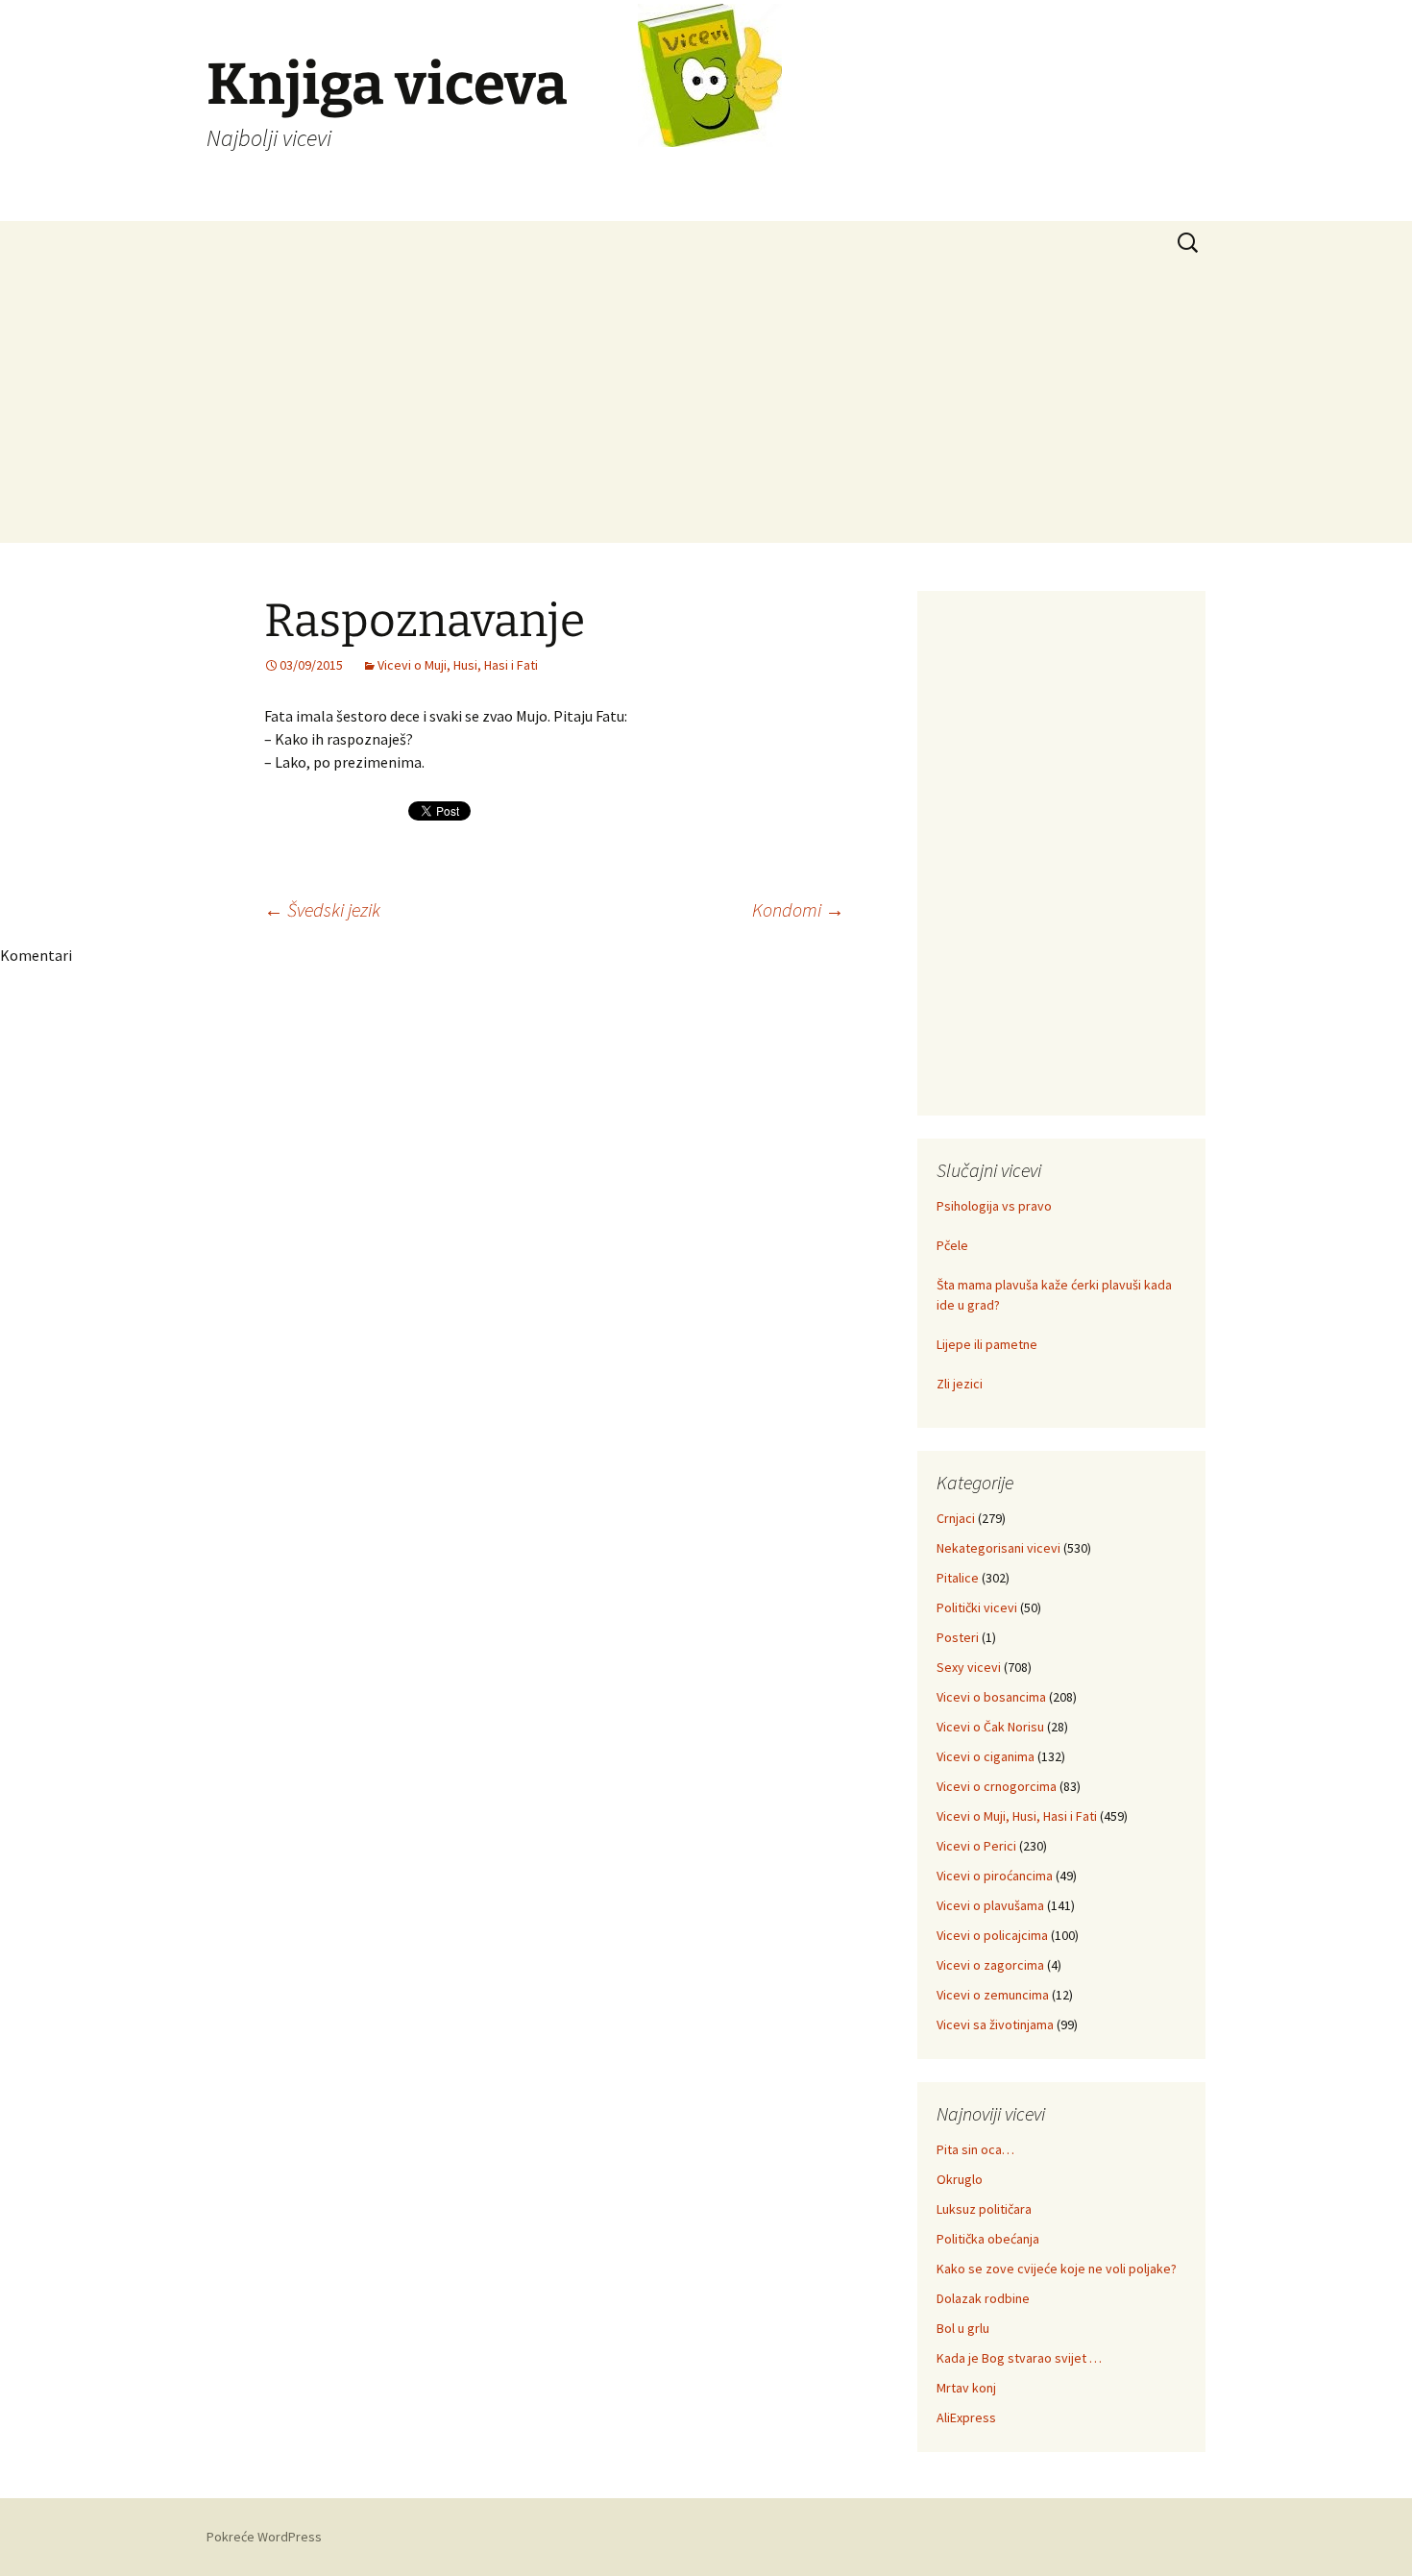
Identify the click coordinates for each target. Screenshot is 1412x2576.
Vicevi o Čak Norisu (990, 1727)
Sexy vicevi (969, 1667)
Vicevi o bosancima (991, 1697)
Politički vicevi (977, 1607)
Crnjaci (956, 1518)
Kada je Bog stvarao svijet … (1019, 2358)
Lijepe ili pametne (987, 1344)
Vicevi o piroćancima (995, 1876)
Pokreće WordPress (264, 2537)
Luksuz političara (984, 2209)
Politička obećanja (988, 2239)
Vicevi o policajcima (992, 1935)
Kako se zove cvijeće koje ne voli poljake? (1057, 2269)
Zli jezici (960, 1384)
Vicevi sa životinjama (995, 2024)
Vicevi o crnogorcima (997, 1786)
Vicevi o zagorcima (990, 1965)
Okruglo (960, 2179)
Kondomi (798, 909)
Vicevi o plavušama (990, 1905)
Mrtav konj (966, 2388)
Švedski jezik (322, 909)
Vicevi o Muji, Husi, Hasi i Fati (458, 665)
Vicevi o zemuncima (993, 1995)
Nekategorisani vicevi (998, 1548)
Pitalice (958, 1578)
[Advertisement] (706, 408)
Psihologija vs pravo (994, 1206)
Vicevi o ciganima (986, 1756)
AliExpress (966, 2417)
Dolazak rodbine (983, 2298)
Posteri (958, 1637)
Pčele (952, 1245)
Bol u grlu (963, 2328)
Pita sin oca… (975, 2149)
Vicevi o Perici (976, 1846)
